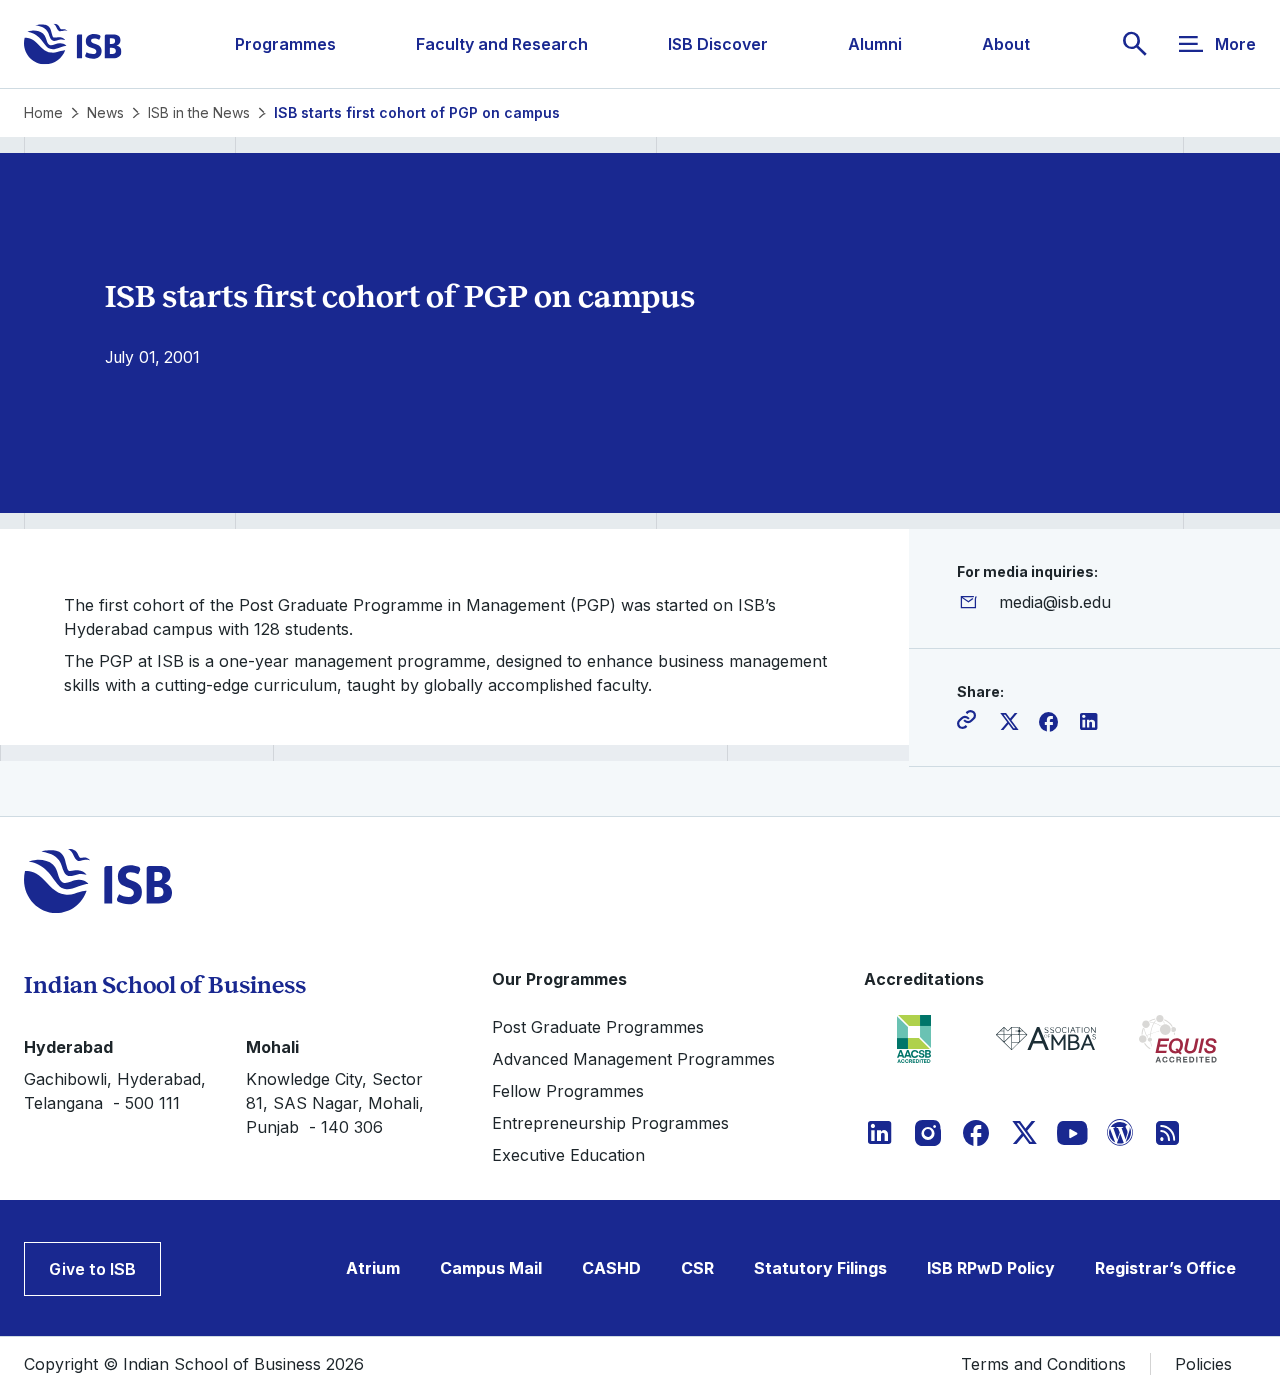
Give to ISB (92, 1269)
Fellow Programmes (568, 1091)
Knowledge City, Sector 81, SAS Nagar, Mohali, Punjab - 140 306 (335, 1103)
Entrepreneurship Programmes (610, 1123)
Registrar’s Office (1165, 1268)
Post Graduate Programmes (598, 1027)
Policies (1203, 1364)
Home (43, 112)
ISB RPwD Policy (991, 1268)
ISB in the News (199, 112)
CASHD (611, 1268)
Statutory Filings (820, 1268)
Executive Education (568, 1155)
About (1006, 44)
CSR (697, 1268)
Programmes (285, 44)
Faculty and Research (502, 44)
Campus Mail (491, 1268)
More (1235, 44)
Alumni (875, 44)
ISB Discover (718, 44)
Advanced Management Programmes (633, 1059)
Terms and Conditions (1043, 1364)
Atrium (373, 1268)
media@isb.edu (1055, 602)
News (105, 112)
